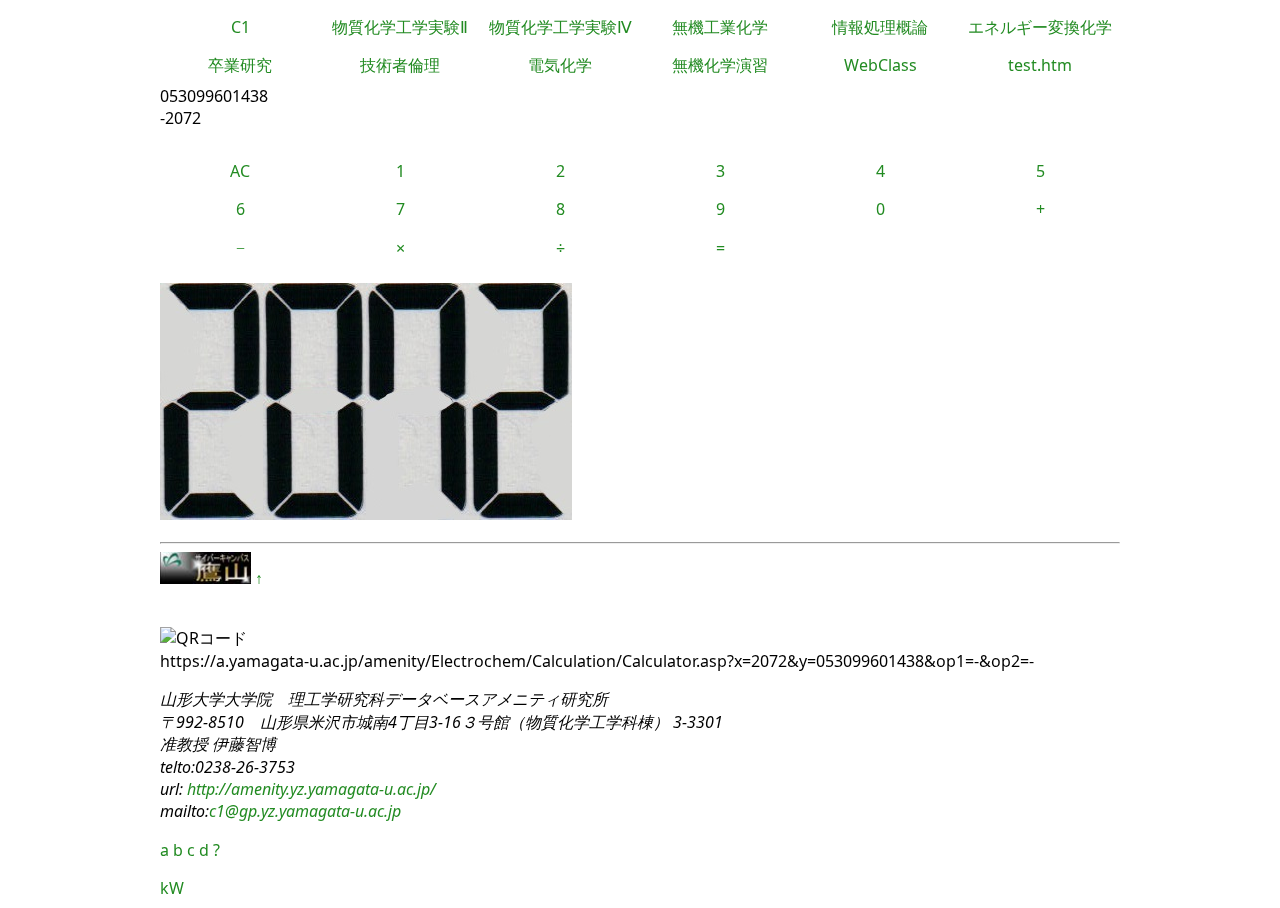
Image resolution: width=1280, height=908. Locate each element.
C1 (240, 27)
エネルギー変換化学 (1040, 27)
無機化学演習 (720, 65)
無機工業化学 (720, 27)
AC (240, 171)
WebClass (880, 65)
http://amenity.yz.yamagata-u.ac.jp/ (309, 789)
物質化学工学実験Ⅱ (400, 27)
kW (172, 888)
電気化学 (560, 65)
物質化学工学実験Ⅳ (560, 27)
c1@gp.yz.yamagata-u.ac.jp (305, 811)
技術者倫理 (400, 65)
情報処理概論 (880, 27)
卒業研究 (240, 65)
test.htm (1040, 65)
